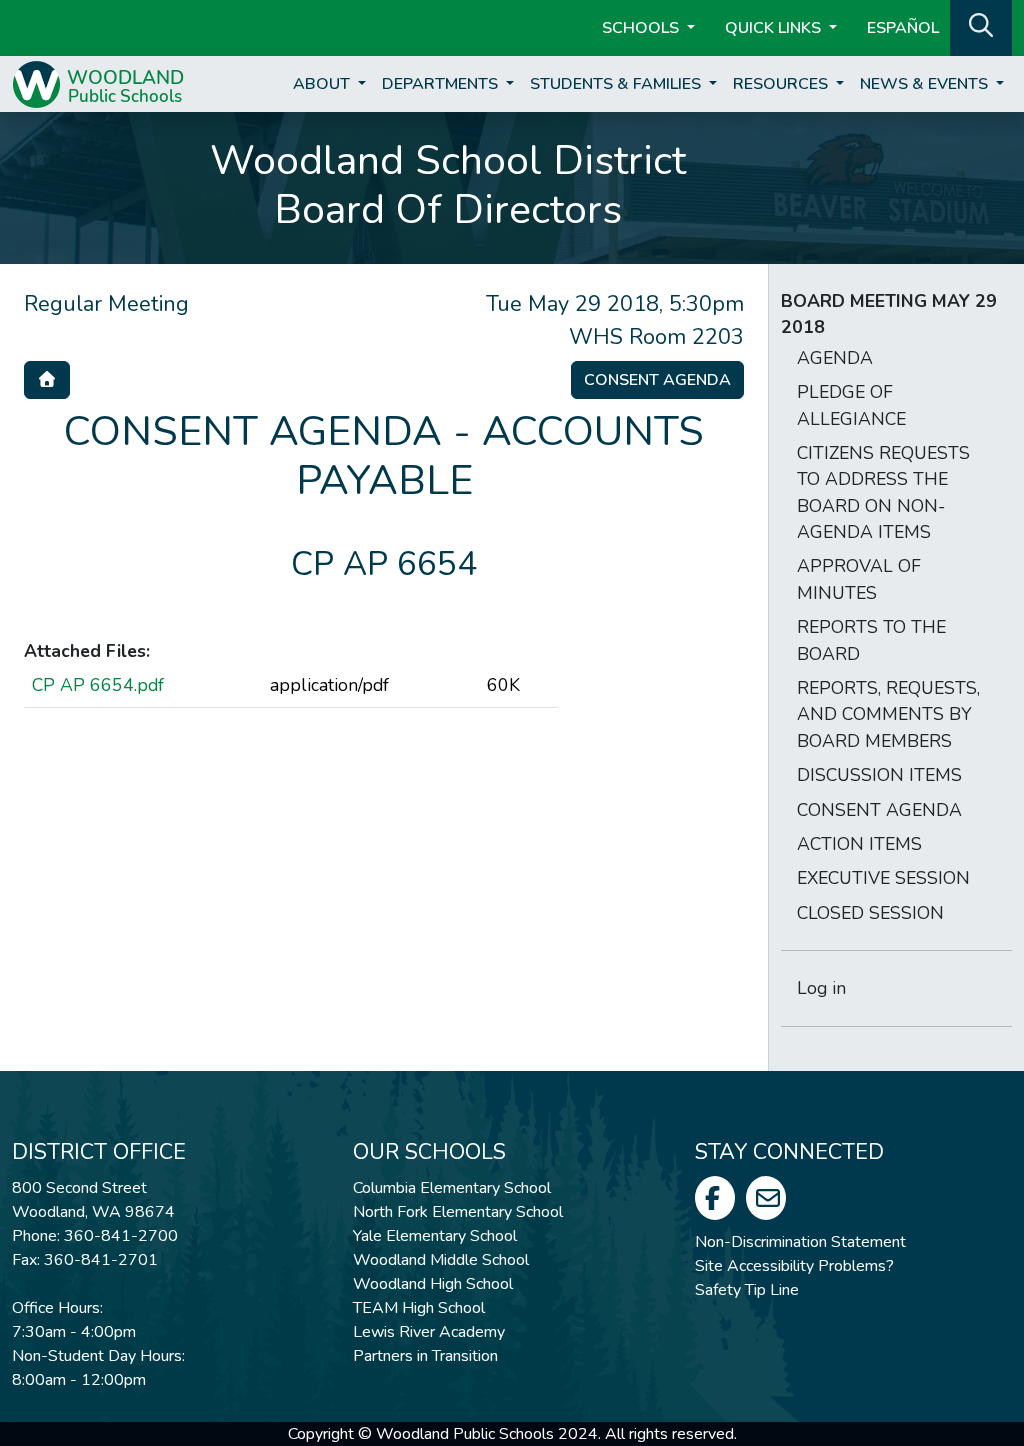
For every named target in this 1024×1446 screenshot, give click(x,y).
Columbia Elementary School (452, 1188)
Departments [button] (442, 84)
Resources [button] (782, 84)
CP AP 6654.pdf (98, 685)
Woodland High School (433, 1284)
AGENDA (835, 358)
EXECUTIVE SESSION (883, 878)
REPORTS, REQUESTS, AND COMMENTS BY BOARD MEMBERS (888, 714)
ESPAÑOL (903, 28)
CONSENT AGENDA (879, 810)
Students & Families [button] (617, 84)
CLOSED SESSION (870, 913)
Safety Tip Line (747, 1290)
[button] (981, 26)
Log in (821, 988)
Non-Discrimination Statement (800, 1242)
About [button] (323, 84)
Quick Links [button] (775, 28)
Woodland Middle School (441, 1260)
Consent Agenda (657, 380)
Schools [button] (642, 28)
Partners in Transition (425, 1356)
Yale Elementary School (435, 1236)
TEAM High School (419, 1308)
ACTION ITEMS (859, 844)
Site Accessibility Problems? (794, 1266)
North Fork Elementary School (458, 1212)
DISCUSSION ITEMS (879, 775)
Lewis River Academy (429, 1332)
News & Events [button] (926, 84)
